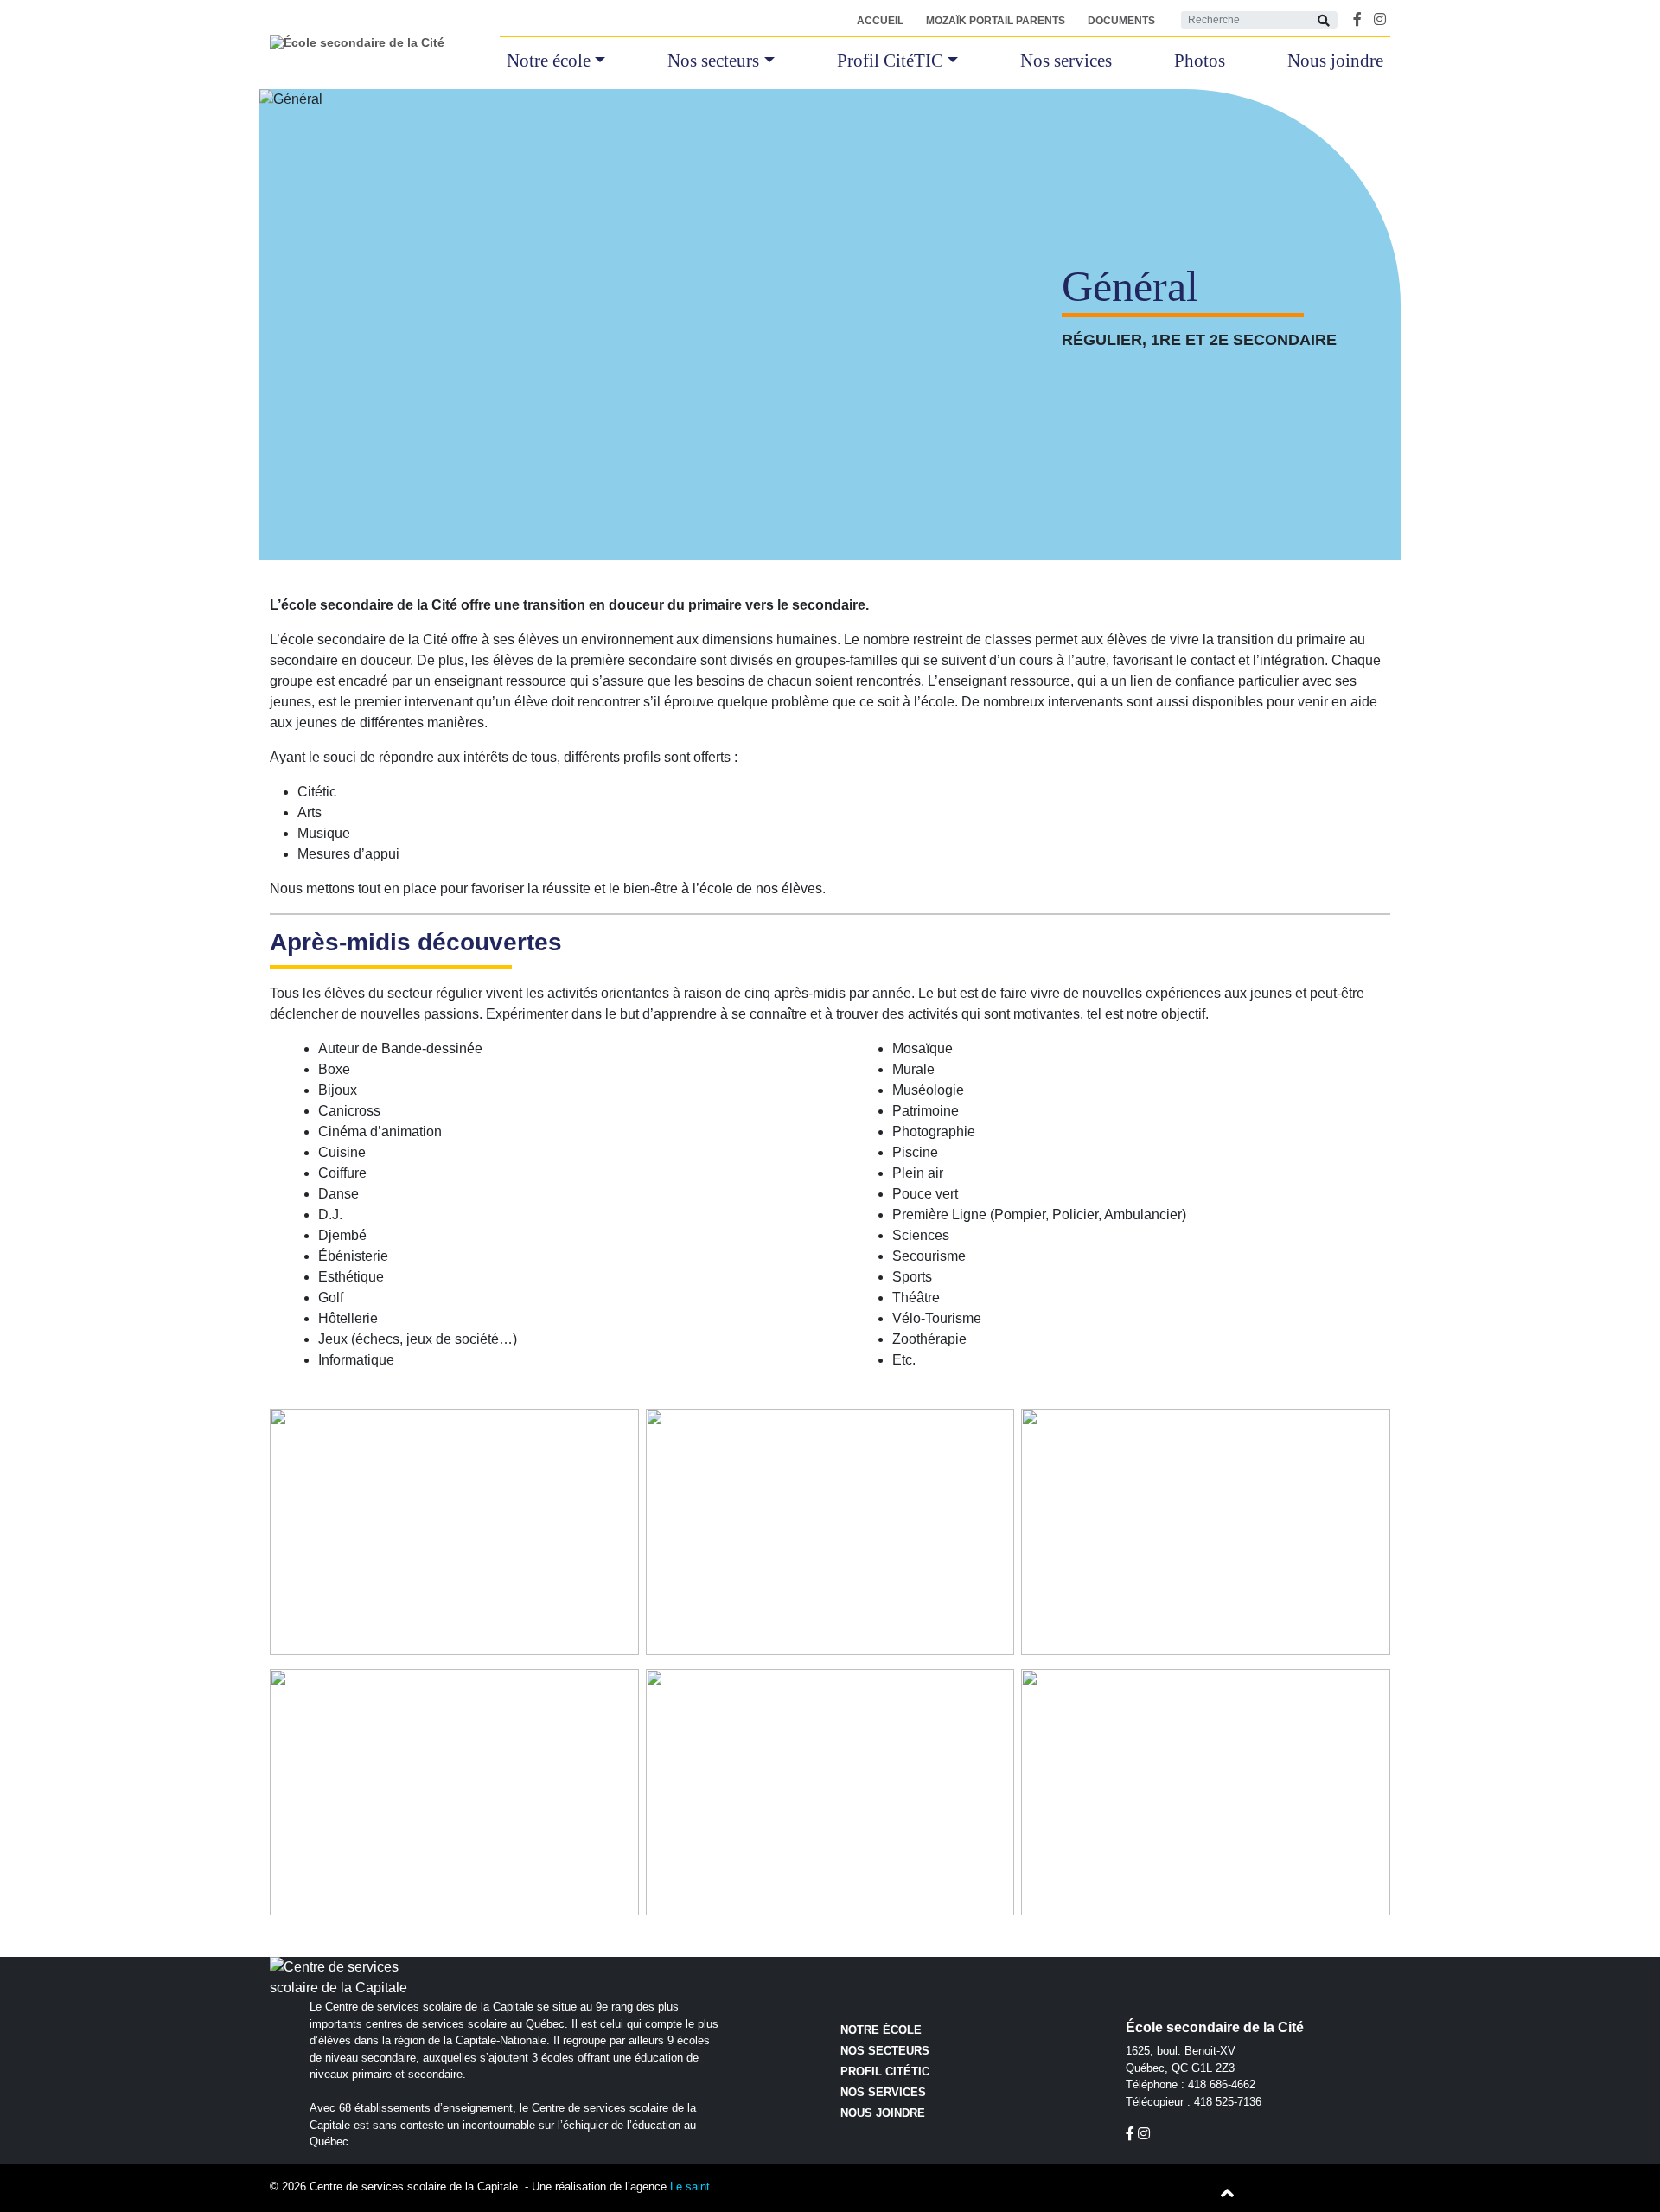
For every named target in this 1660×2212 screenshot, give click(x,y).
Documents (1121, 21)
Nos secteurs (713, 61)
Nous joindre (1335, 61)
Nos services (1066, 61)
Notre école (549, 61)
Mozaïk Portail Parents (996, 21)
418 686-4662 (1222, 2084)
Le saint (690, 2186)
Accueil (880, 21)
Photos (1200, 61)
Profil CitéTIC (890, 61)
